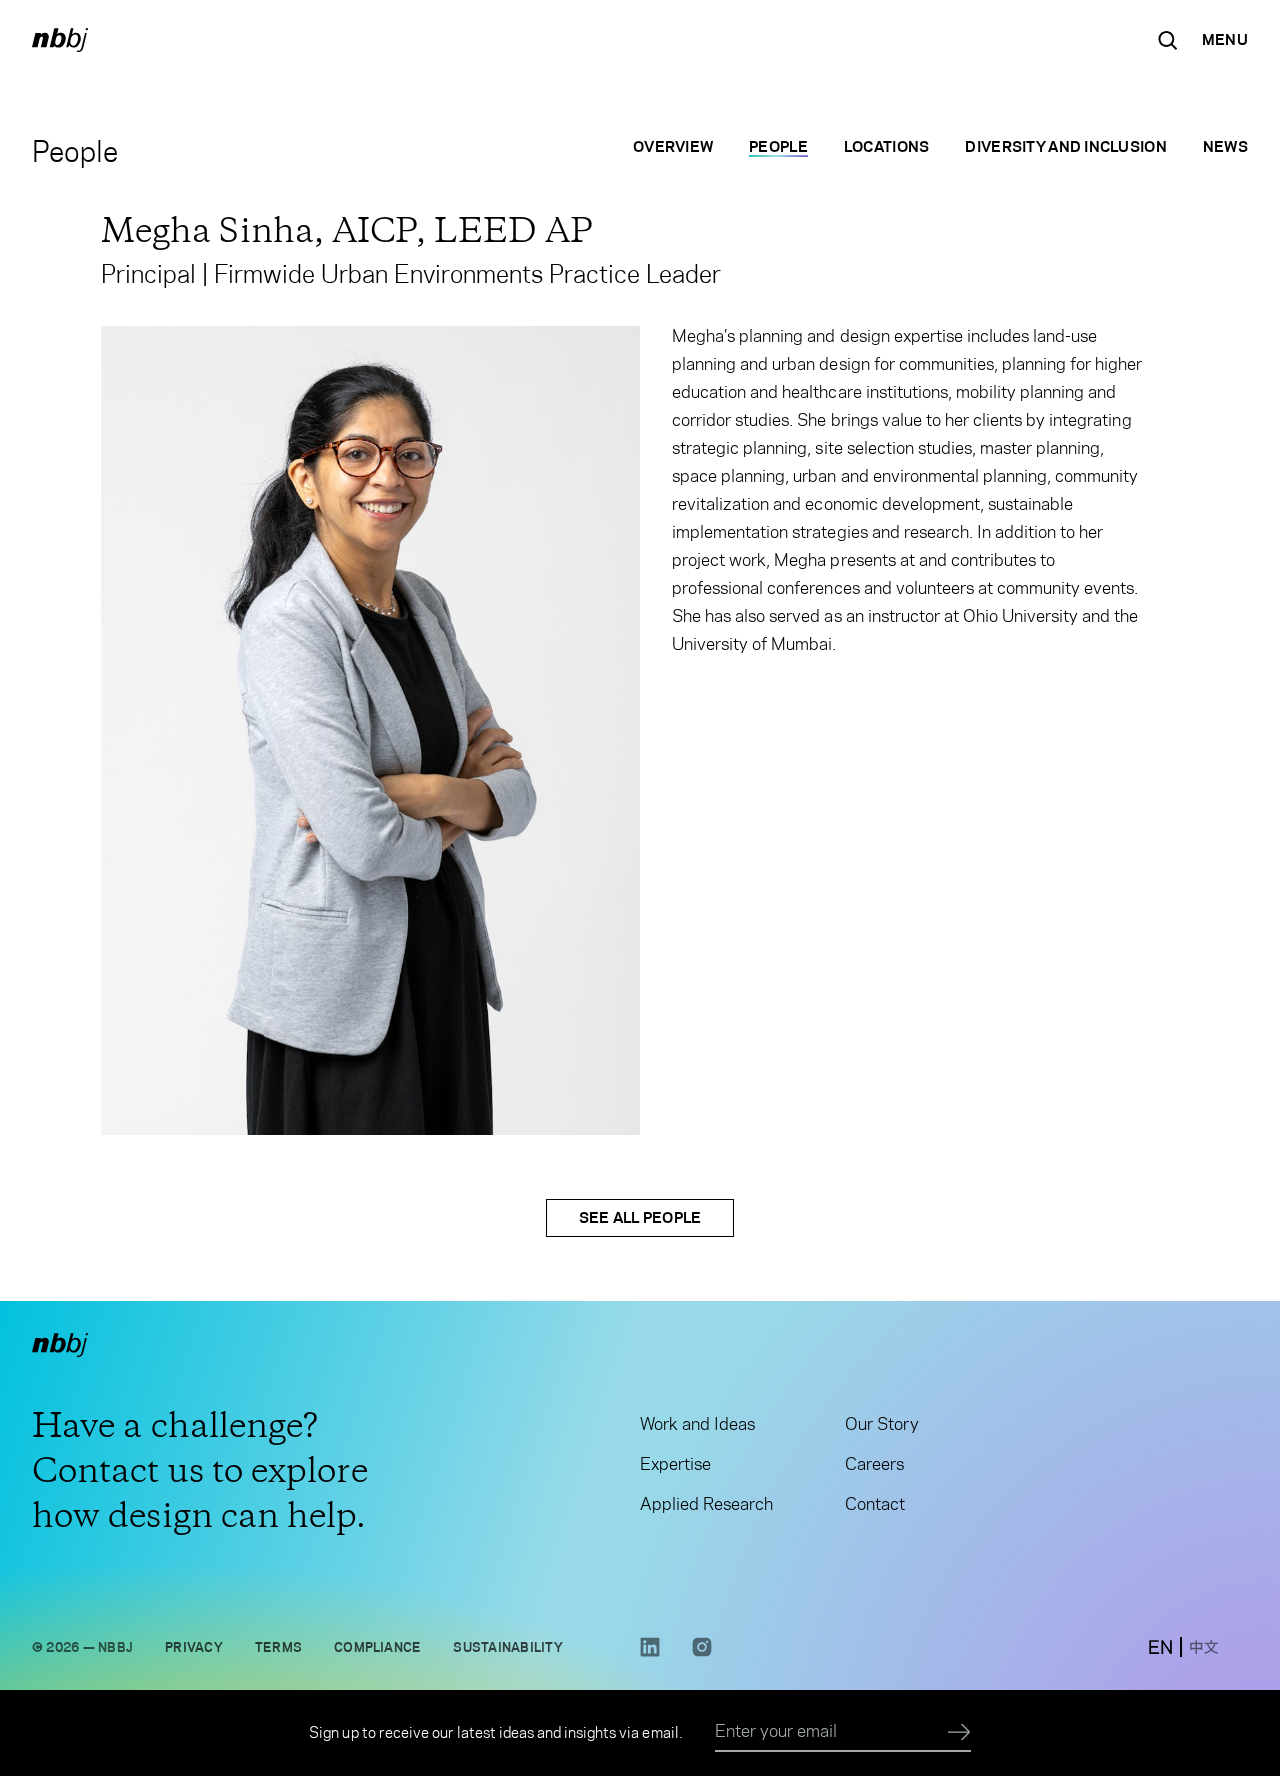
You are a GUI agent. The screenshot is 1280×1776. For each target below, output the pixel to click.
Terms (278, 1647)
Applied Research (706, 1504)
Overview (673, 146)
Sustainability (507, 1647)
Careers (874, 1464)
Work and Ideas (697, 1424)
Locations (887, 146)
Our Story (881, 1424)
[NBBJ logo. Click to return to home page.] (60, 40)
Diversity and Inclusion (1065, 146)
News (1225, 146)
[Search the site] (1168, 40)
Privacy (194, 1647)
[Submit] (959, 1733)
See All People (640, 1217)
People (778, 146)
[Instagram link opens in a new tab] (702, 1652)
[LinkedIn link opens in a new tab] (650, 1652)
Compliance (377, 1647)
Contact (875, 1504)
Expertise (675, 1464)
